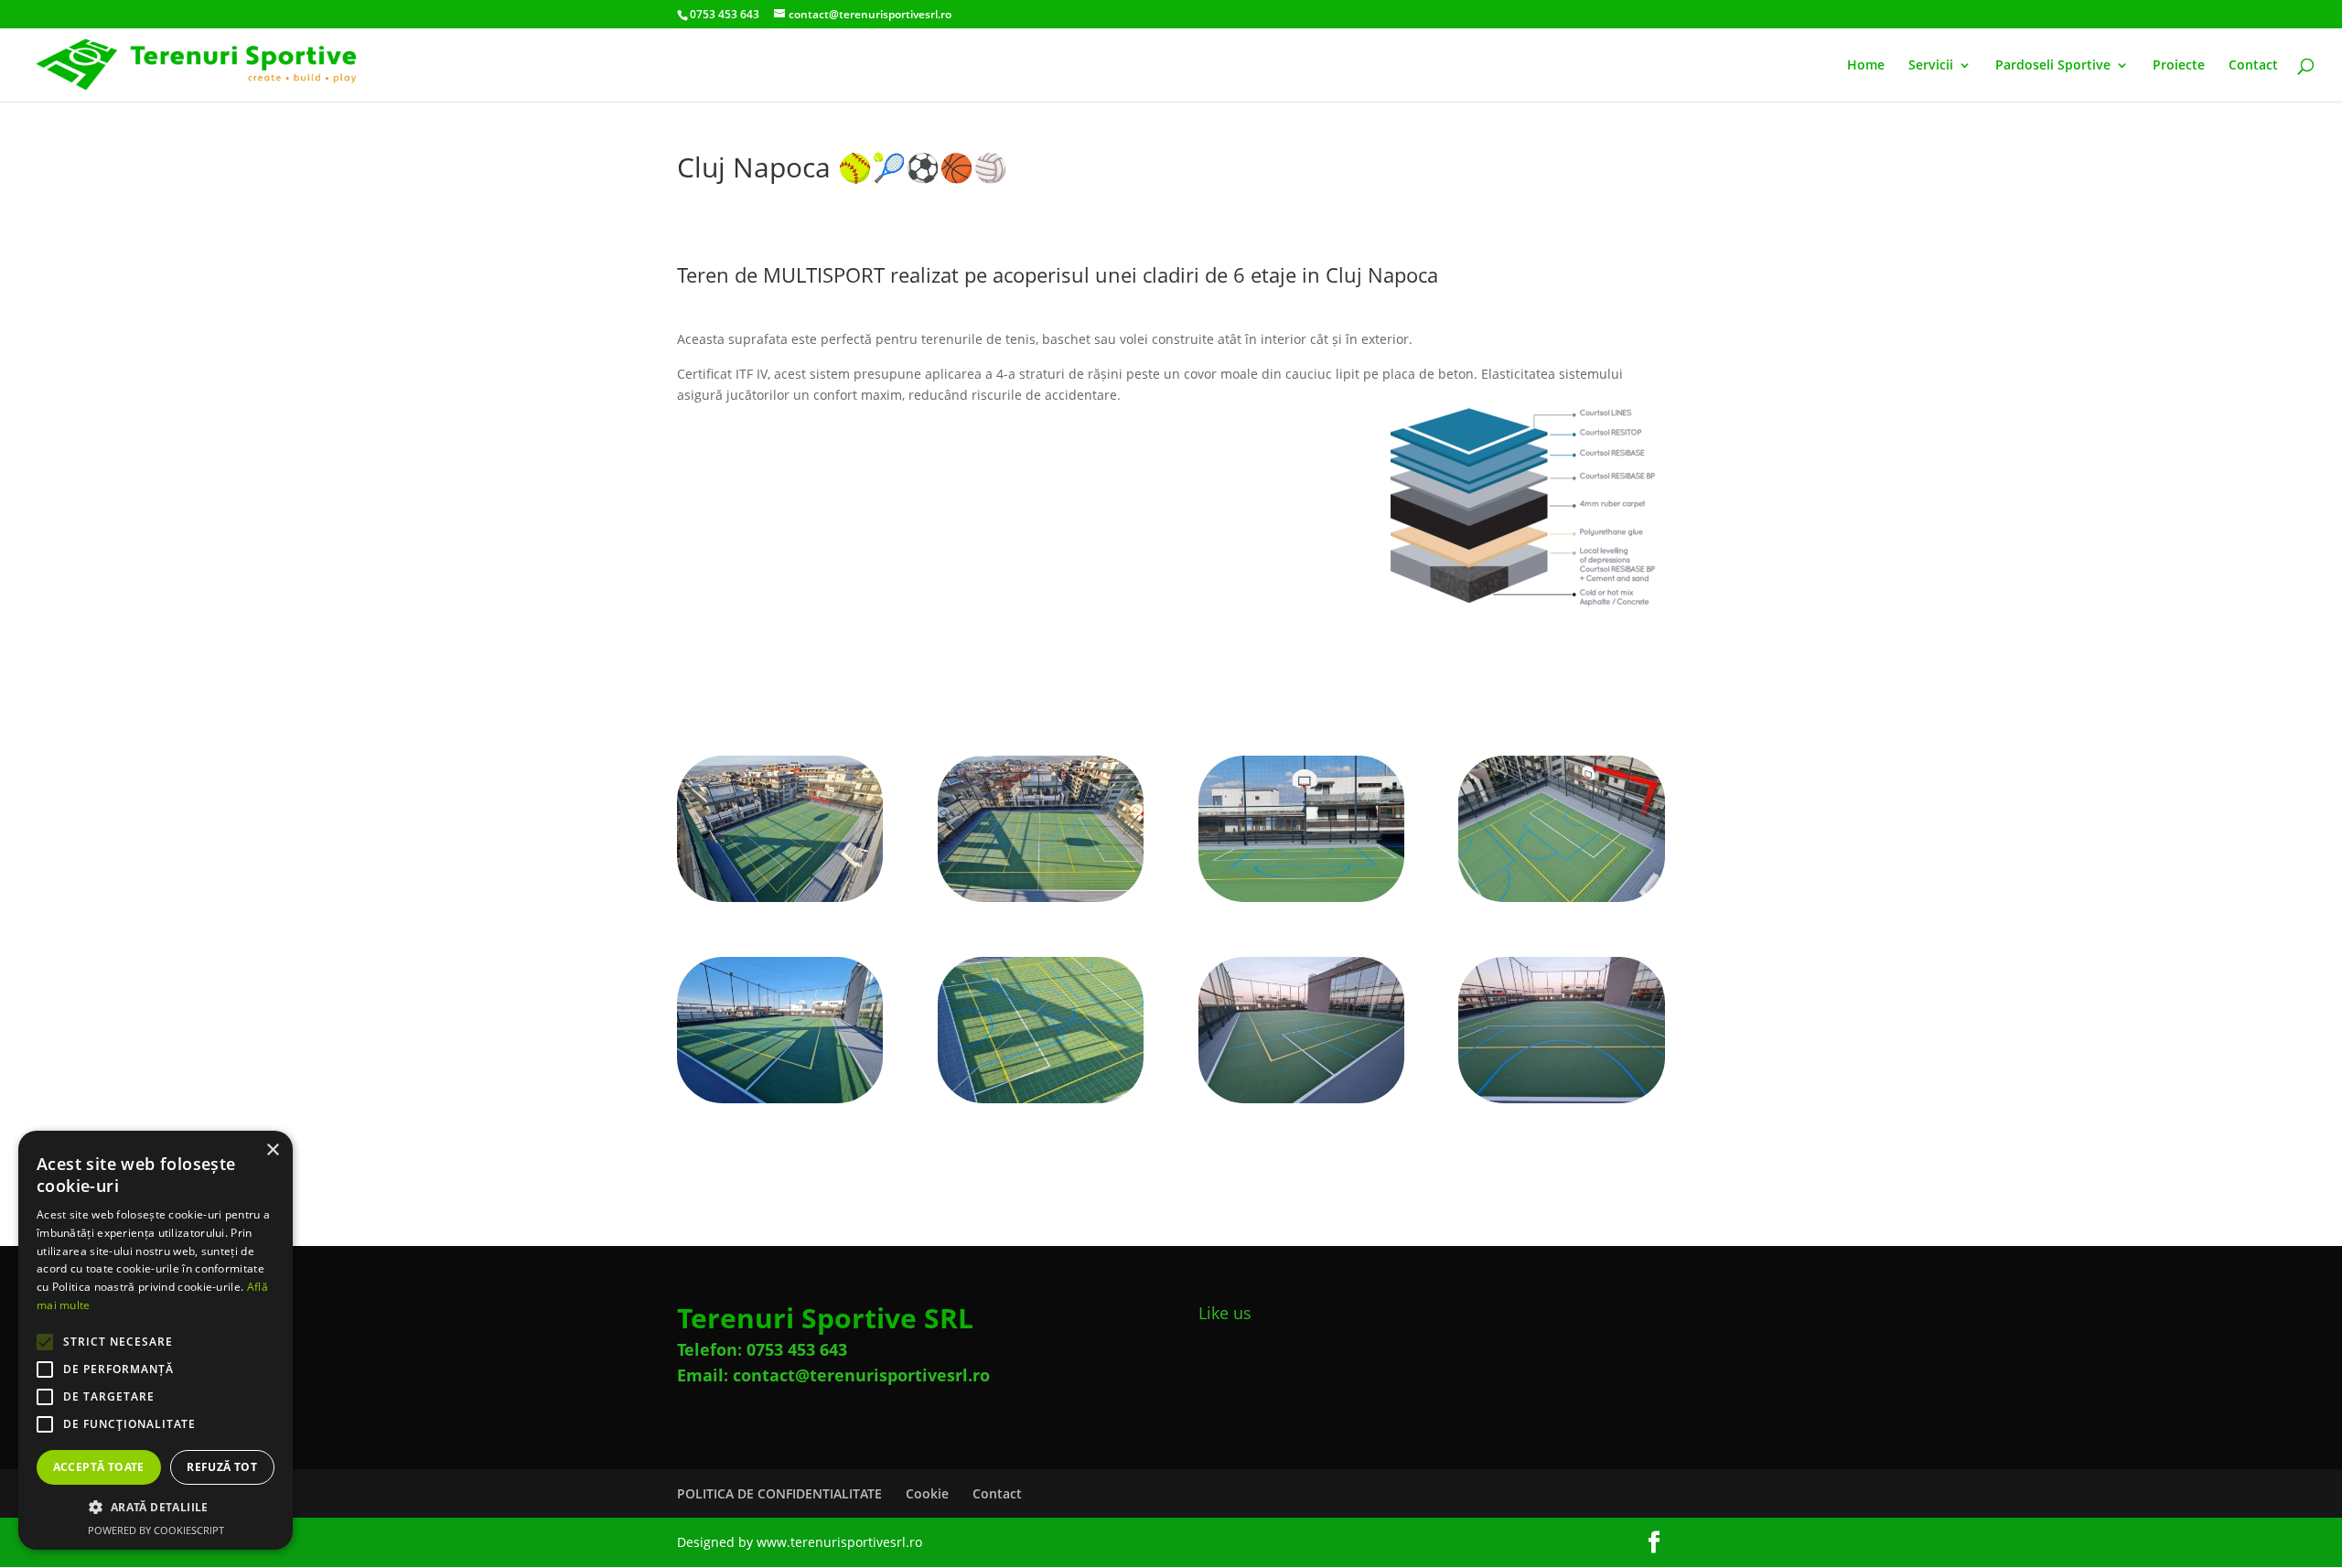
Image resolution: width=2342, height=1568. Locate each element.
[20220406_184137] (1041, 1103)
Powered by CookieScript (156, 1530)
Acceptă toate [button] (99, 1467)
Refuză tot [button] (222, 1467)
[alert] (156, 1340)
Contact (2253, 66)
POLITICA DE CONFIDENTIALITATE (779, 1493)
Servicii (1931, 66)
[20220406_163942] (1301, 902)
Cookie (927, 1493)
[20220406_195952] (1301, 1103)
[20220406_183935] (1041, 902)
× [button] (272, 1150)
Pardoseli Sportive (2053, 66)
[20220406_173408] (1561, 902)
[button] (156, 1508)
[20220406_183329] (780, 1103)
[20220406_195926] (1561, 1103)
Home (1866, 66)
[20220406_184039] (780, 902)
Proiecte (2179, 66)
